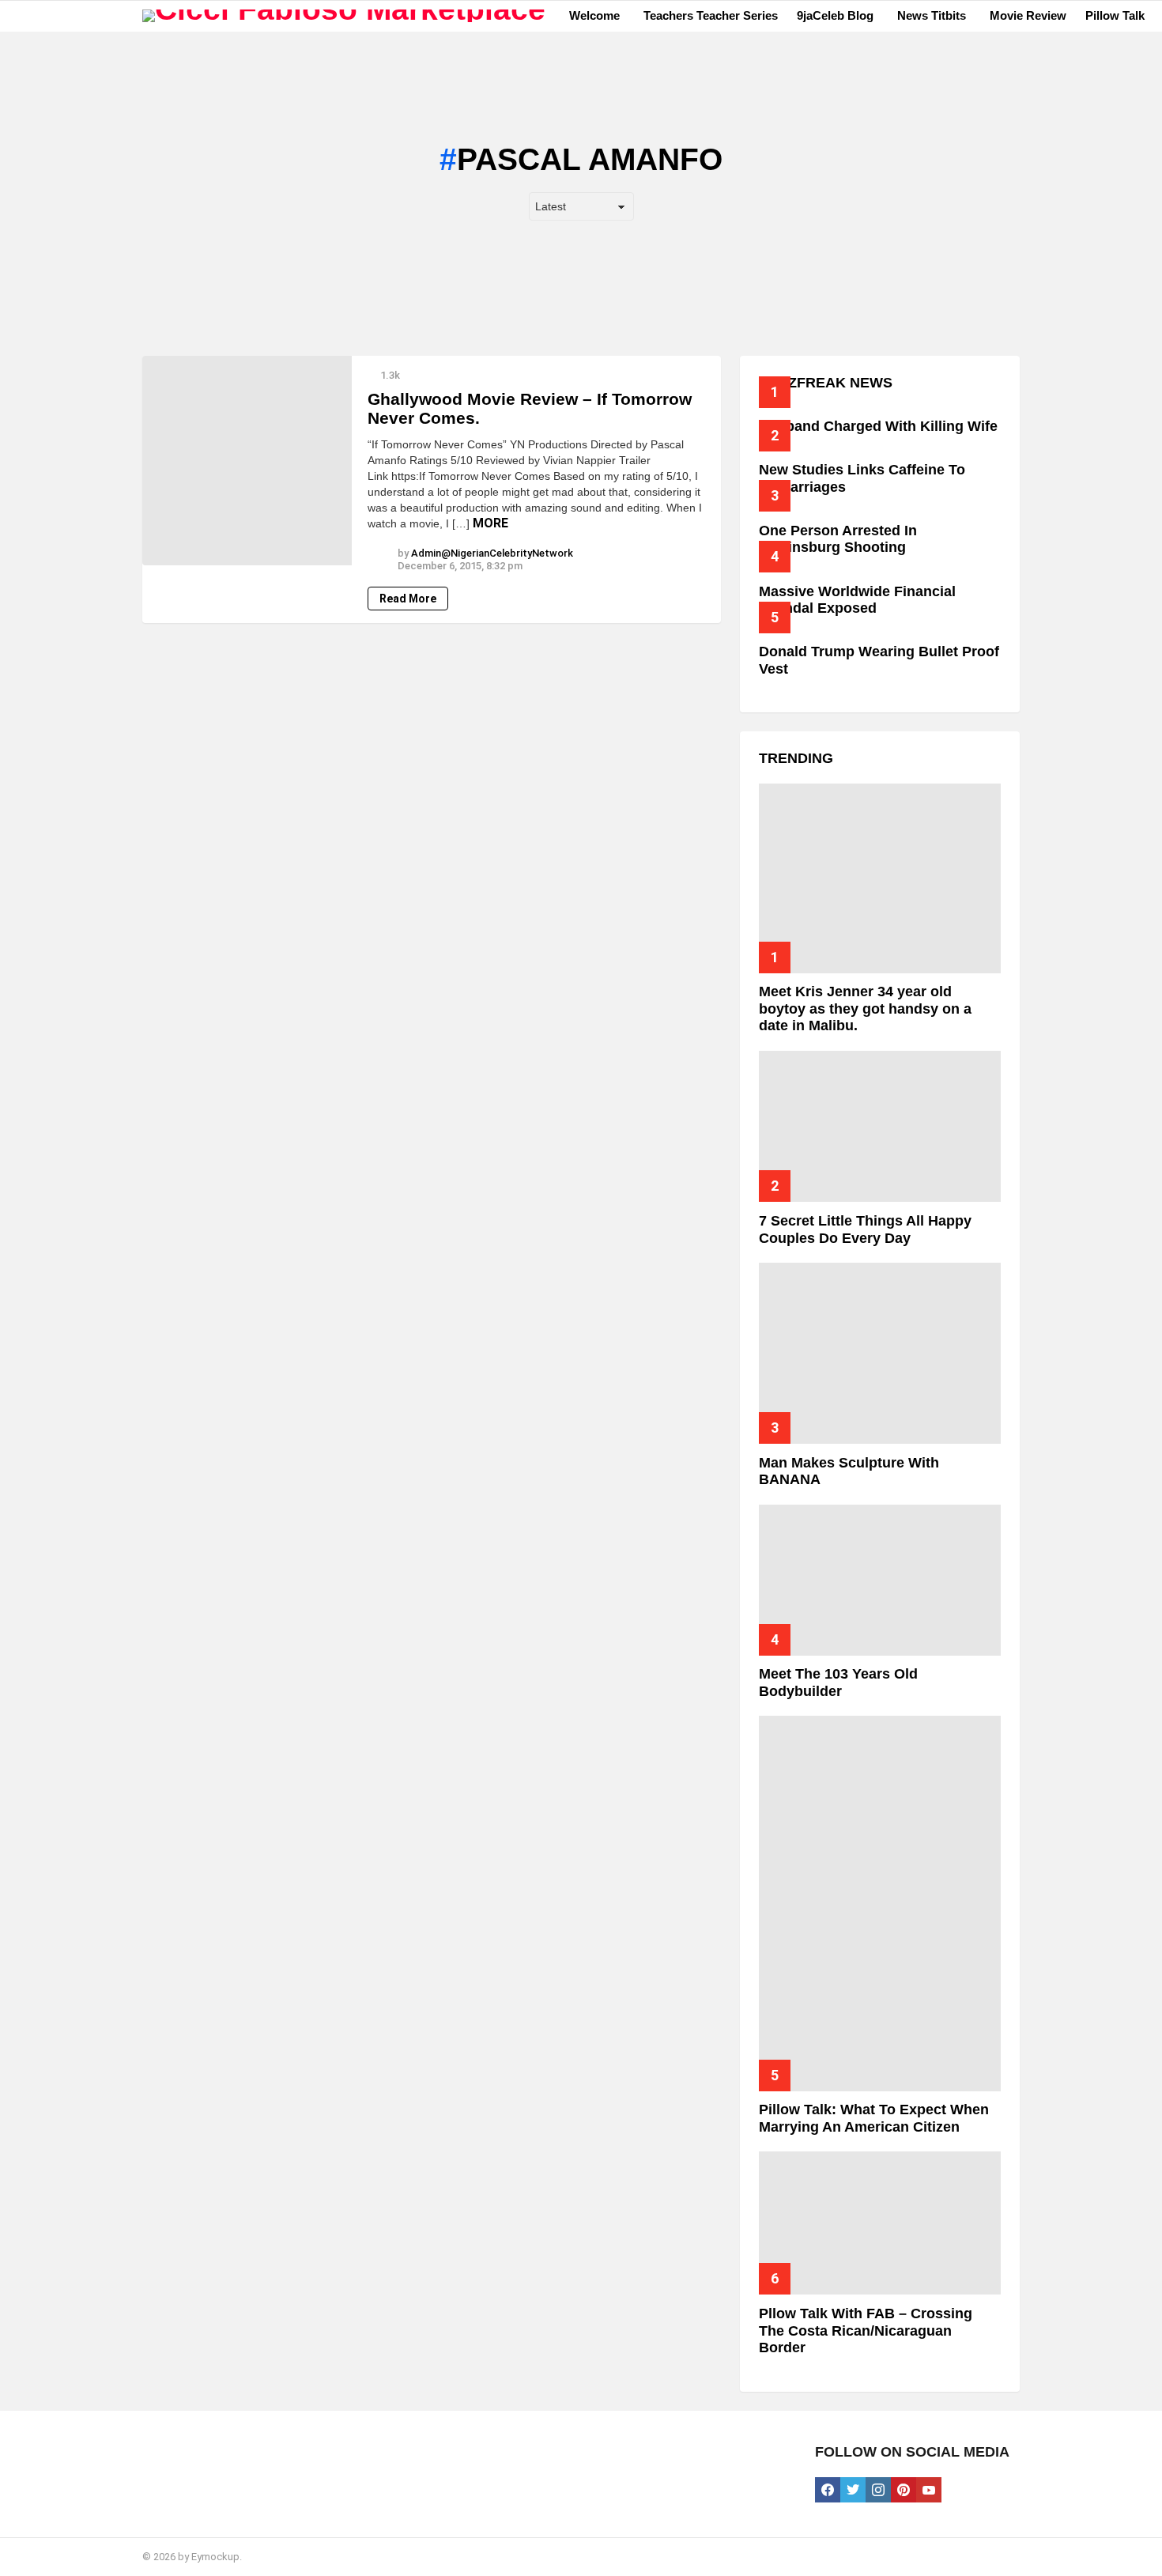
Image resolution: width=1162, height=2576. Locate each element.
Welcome (594, 15)
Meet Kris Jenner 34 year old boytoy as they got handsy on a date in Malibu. (865, 1008)
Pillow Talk (1115, 15)
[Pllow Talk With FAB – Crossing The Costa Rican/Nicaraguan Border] (880, 2223)
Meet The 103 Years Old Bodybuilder (838, 1683)
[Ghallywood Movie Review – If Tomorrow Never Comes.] (247, 461)
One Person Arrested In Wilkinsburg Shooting (838, 539)
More (490, 523)
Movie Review (1028, 15)
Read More (408, 599)
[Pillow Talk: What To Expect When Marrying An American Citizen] (880, 1904)
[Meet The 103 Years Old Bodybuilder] (880, 1580)
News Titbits (932, 15)
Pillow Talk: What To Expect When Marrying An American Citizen (874, 2118)
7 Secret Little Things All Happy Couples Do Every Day (865, 1229)
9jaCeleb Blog (835, 15)
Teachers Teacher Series (711, 15)
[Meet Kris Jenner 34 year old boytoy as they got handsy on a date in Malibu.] (880, 878)
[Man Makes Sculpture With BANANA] (880, 1353)
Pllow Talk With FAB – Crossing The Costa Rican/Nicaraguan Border (866, 2330)
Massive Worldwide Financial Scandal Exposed (857, 600)
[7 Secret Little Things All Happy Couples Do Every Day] (880, 1126)
